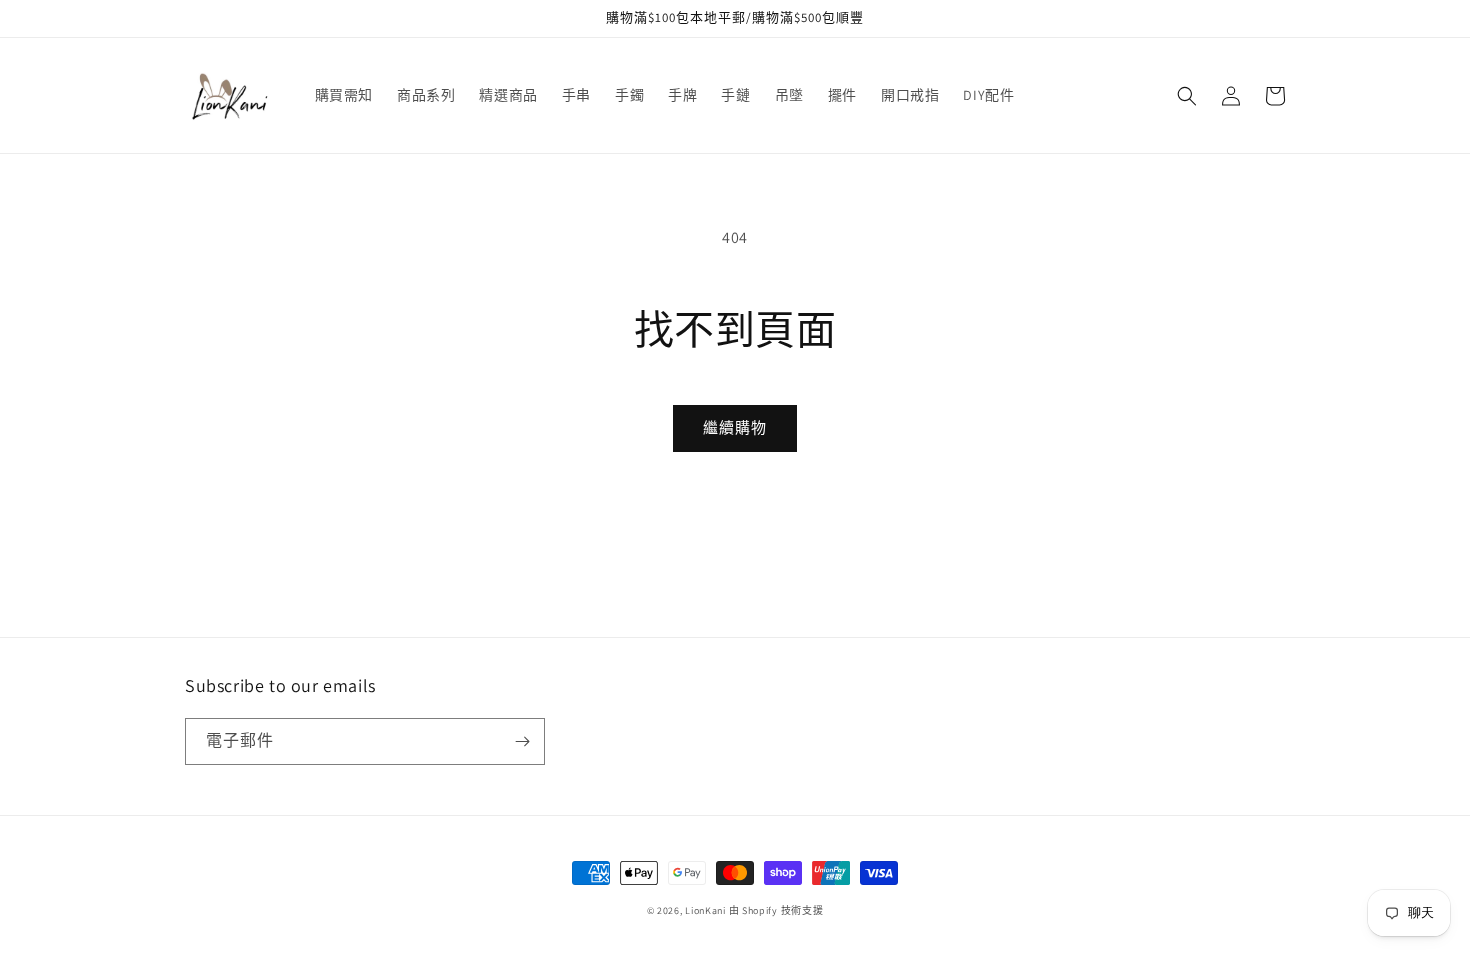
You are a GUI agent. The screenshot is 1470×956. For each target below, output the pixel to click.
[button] (1187, 96)
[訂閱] (522, 741)
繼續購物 (735, 427)
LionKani (705, 910)
